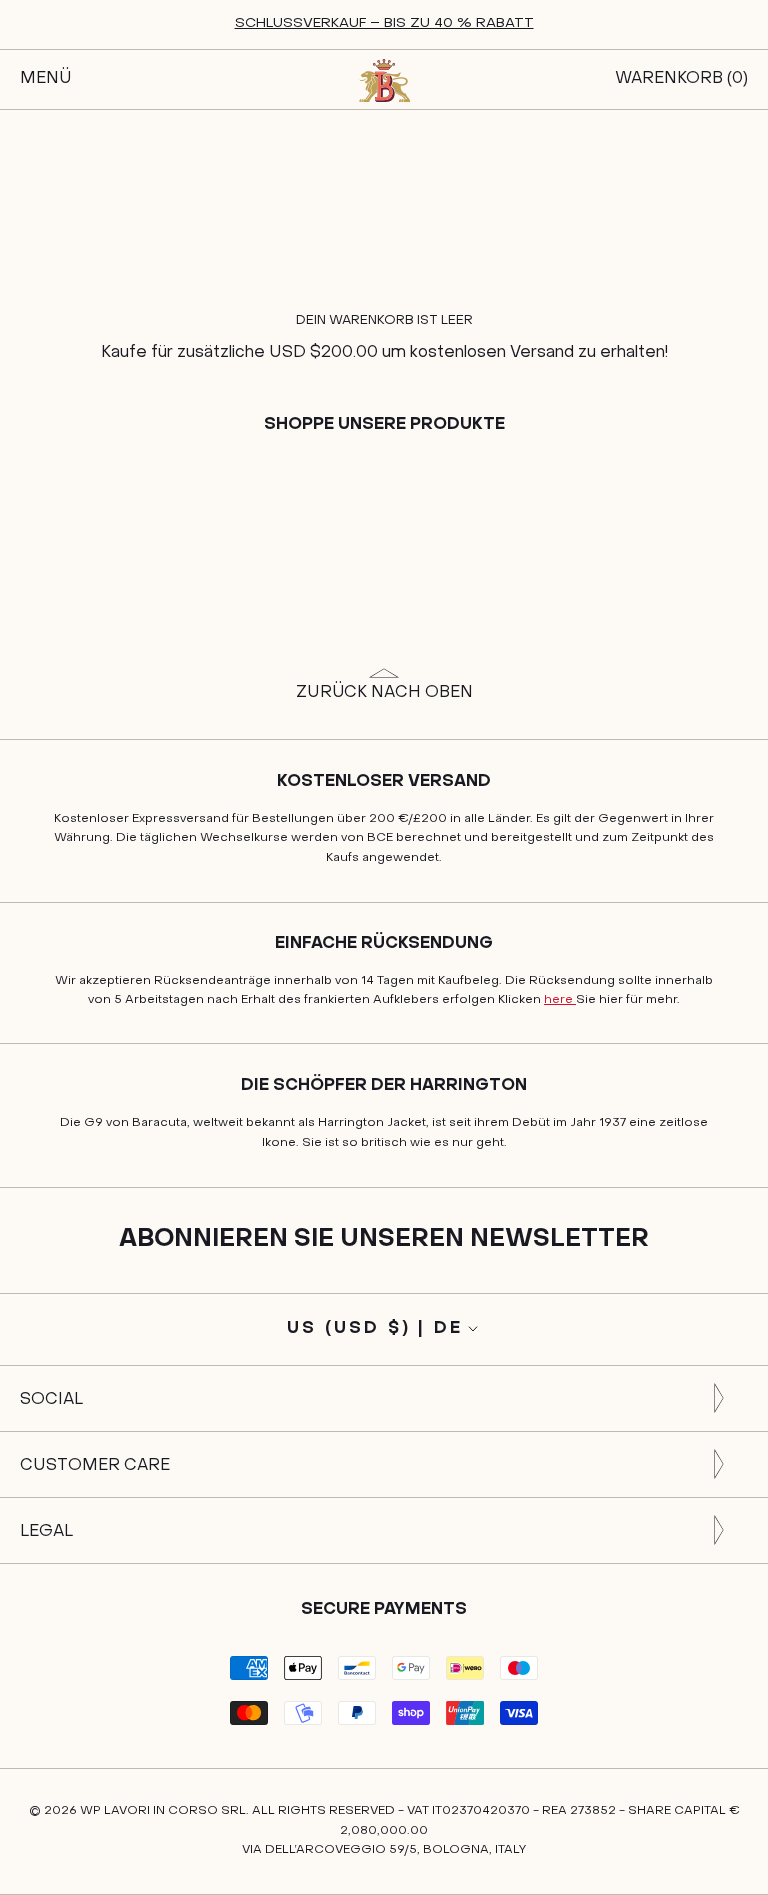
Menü (45, 79)
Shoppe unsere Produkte (384, 425)
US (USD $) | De (375, 1329)
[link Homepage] (384, 80)
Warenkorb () (681, 79)
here (560, 1000)
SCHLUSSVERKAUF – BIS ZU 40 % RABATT (384, 23)
